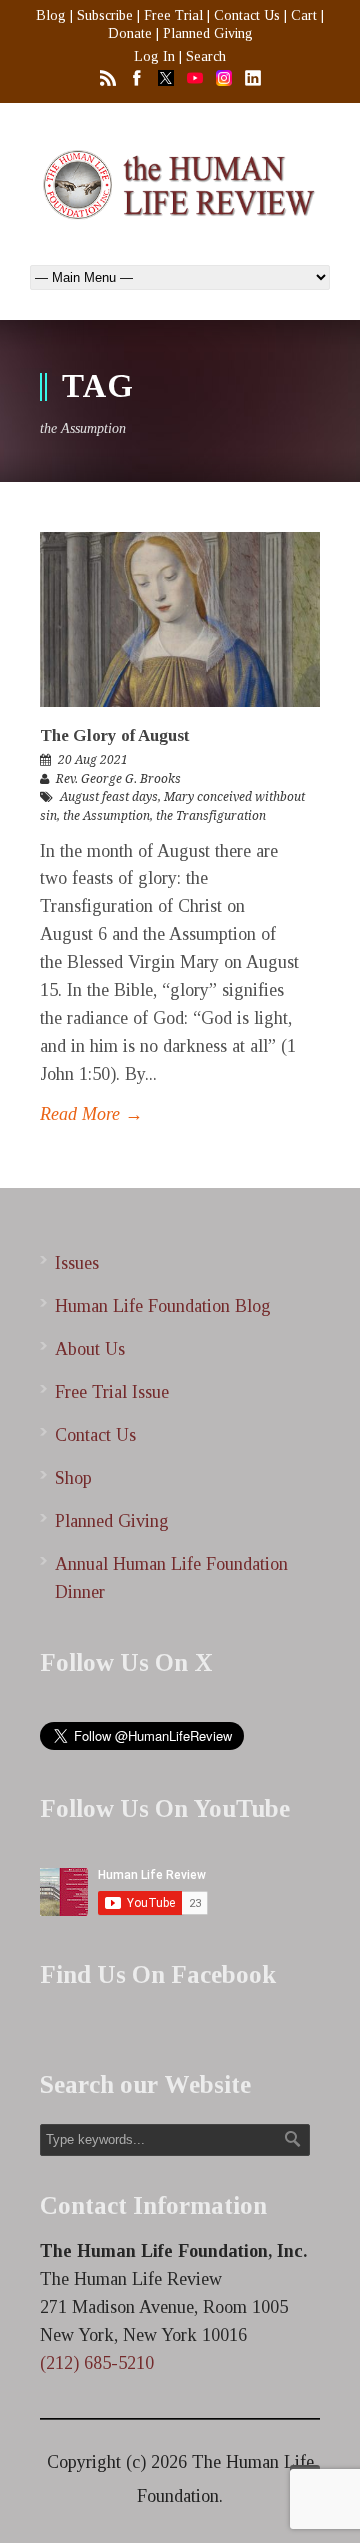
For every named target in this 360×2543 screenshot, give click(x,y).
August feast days (109, 797)
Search (206, 56)
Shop (73, 1478)
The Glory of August (114, 735)
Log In (154, 56)
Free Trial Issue (112, 1392)
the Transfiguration (211, 816)
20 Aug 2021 (93, 760)
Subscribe (105, 15)
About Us (90, 1349)
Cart (304, 15)
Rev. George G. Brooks (118, 779)
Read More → (91, 1114)
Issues (77, 1263)
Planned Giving (208, 33)
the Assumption (106, 816)
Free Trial (173, 15)
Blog (51, 15)
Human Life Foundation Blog (163, 1306)
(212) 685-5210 (97, 2363)
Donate (130, 33)
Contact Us (247, 15)
